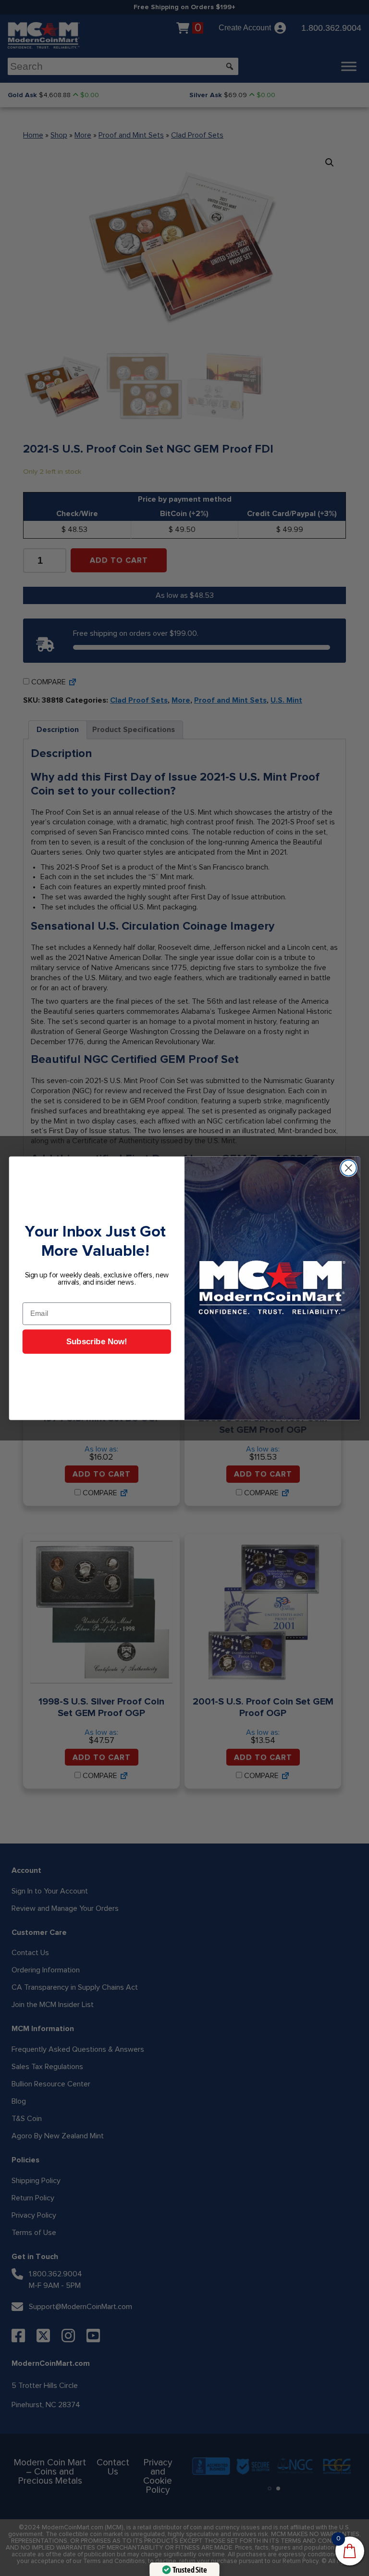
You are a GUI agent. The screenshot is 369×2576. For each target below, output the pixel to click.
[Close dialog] (349, 1168)
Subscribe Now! (97, 1342)
